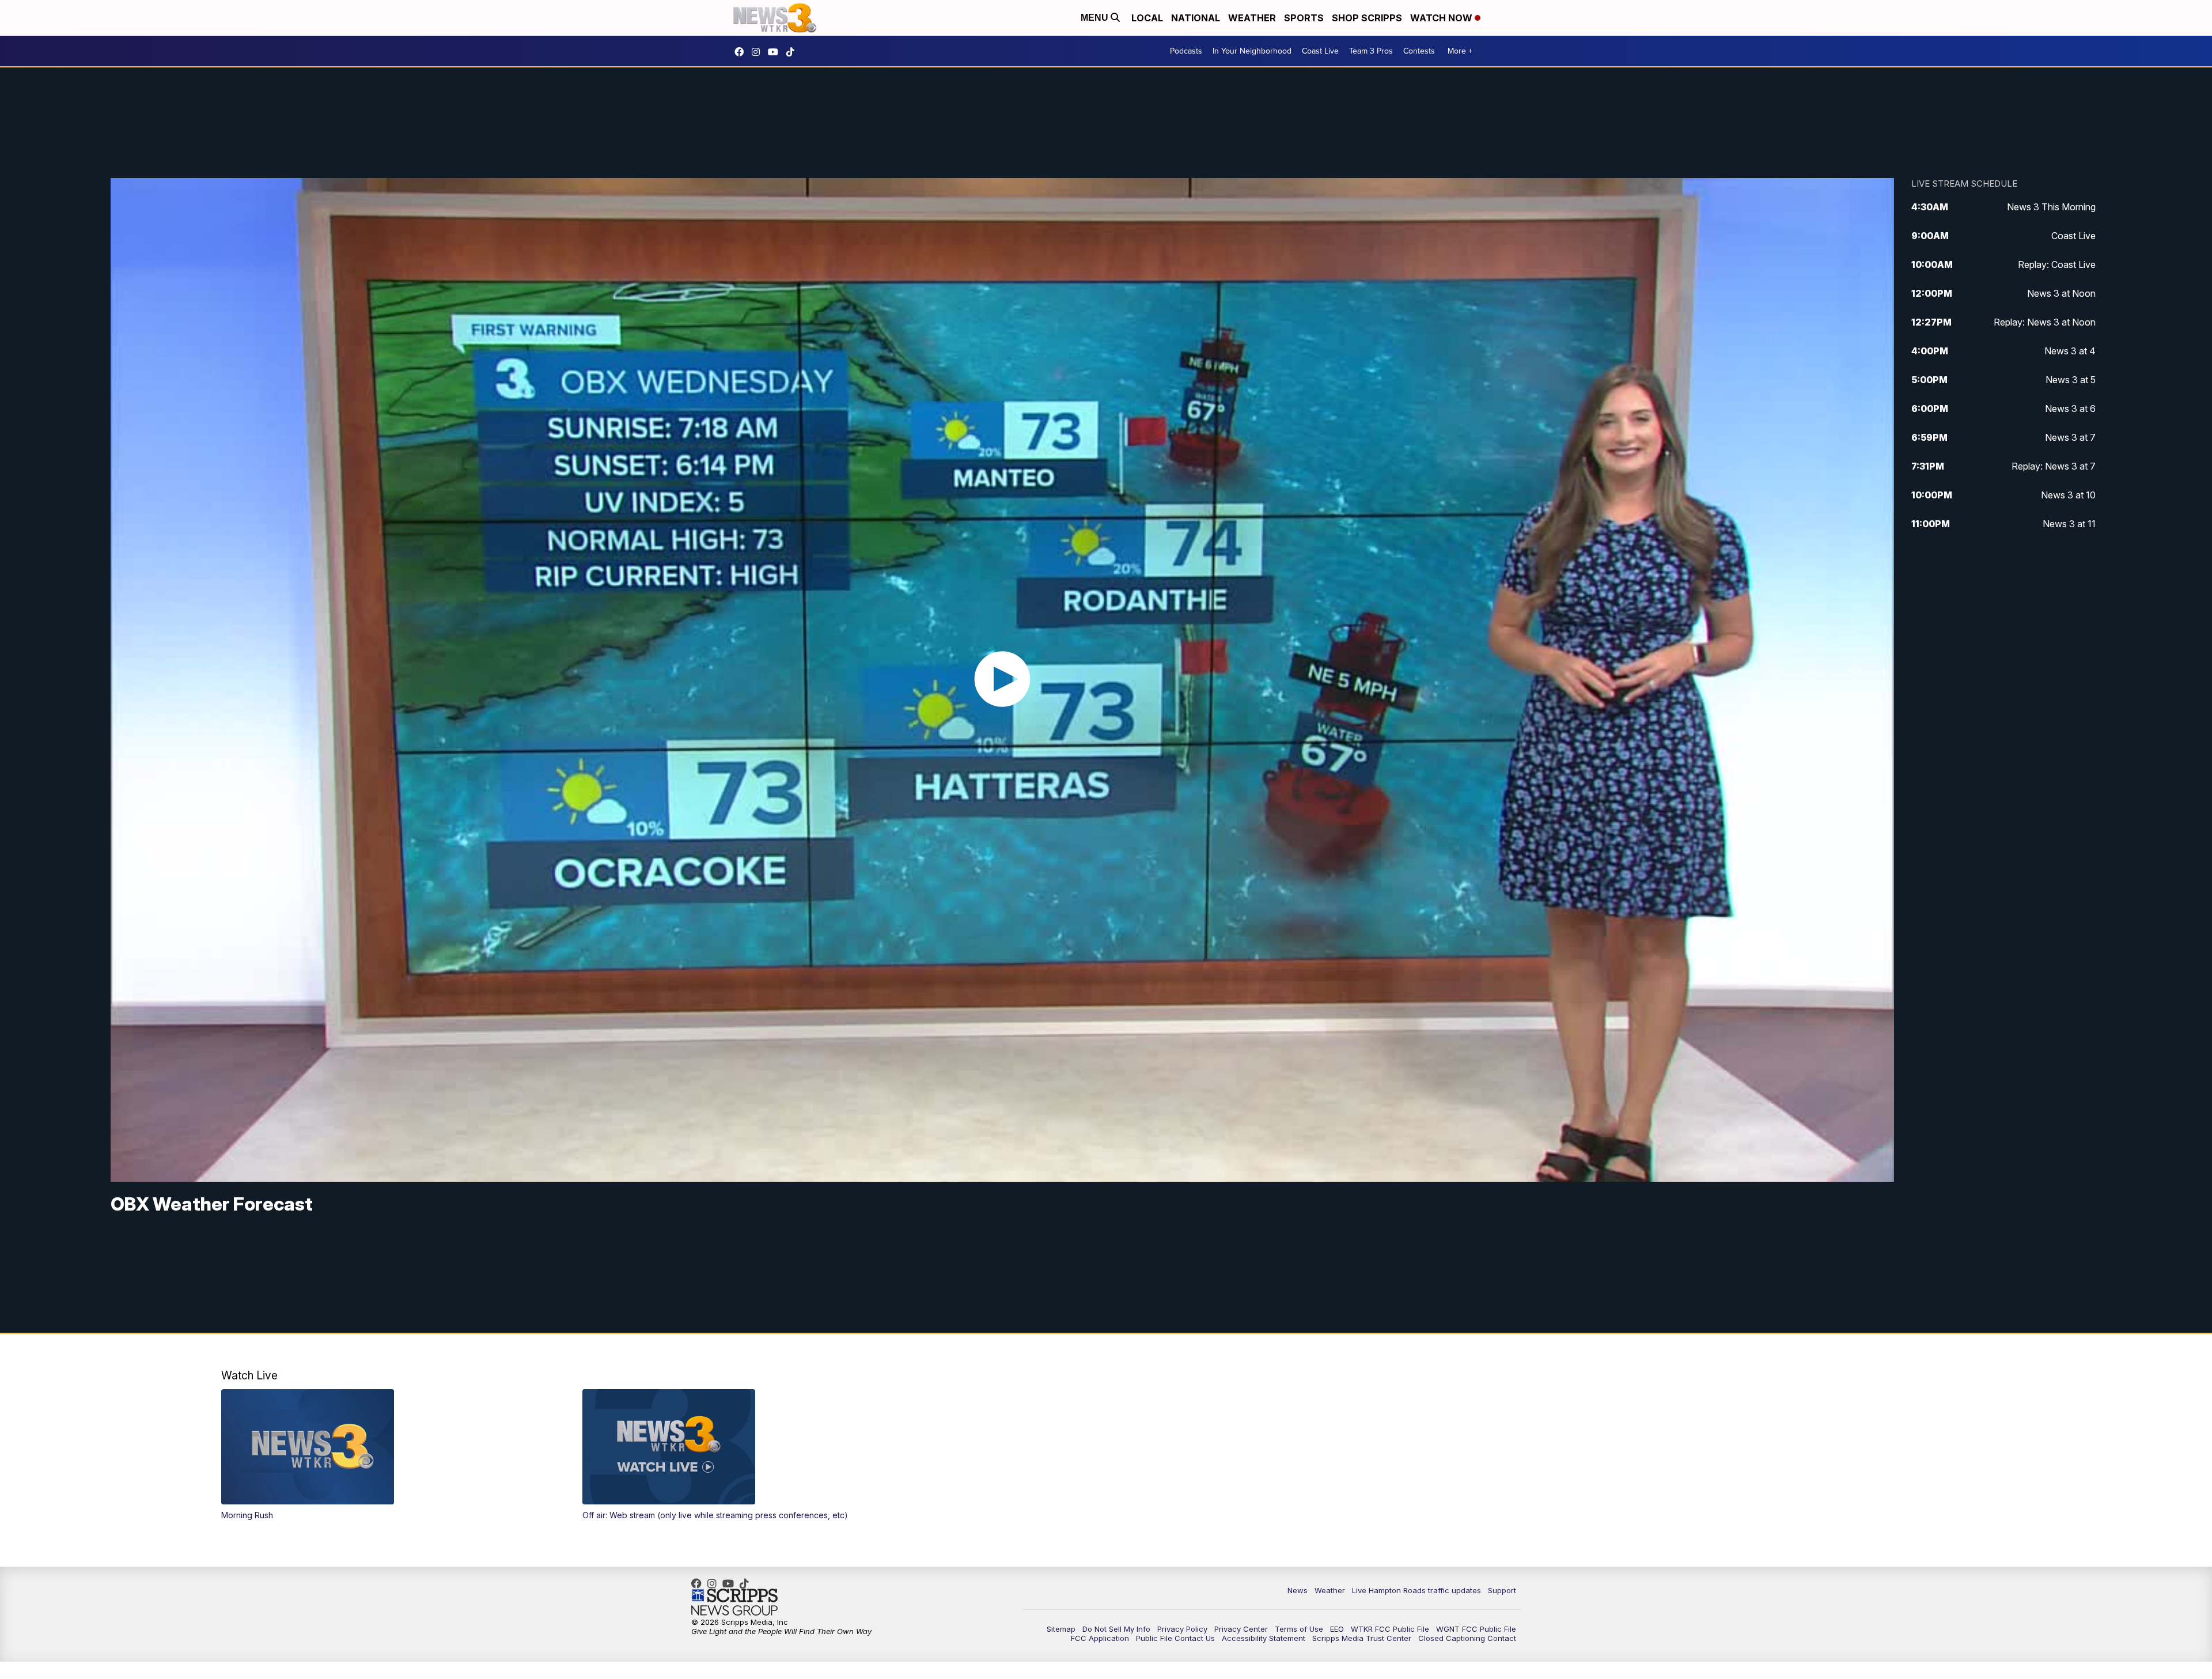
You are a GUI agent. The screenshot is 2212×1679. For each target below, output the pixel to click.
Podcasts (1186, 51)
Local (1147, 18)
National (1196, 18)
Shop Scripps (1367, 18)
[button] (384, 1455)
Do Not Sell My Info (1116, 1629)
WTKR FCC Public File (1390, 1629)
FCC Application (1100, 1638)
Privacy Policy (1182, 1629)
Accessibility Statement (1264, 1638)
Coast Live (1320, 51)
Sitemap (1061, 1629)
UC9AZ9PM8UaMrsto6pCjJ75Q (776, 52)
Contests (1419, 51)
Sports (1304, 18)
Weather (1252, 18)
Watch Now (1442, 18)
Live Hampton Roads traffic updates (1416, 1590)
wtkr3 (759, 52)
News (1298, 1590)
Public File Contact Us (1175, 1638)
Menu (1096, 18)
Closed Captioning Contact (1467, 1638)
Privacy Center (1241, 1629)
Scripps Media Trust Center (1362, 1638)
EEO (1337, 1629)
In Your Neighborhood (1252, 51)
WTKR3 (742, 52)
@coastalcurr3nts (793, 52)
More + (1460, 51)
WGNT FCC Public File (1476, 1629)
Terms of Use (1299, 1629)
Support (1502, 1590)
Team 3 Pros (1371, 51)
